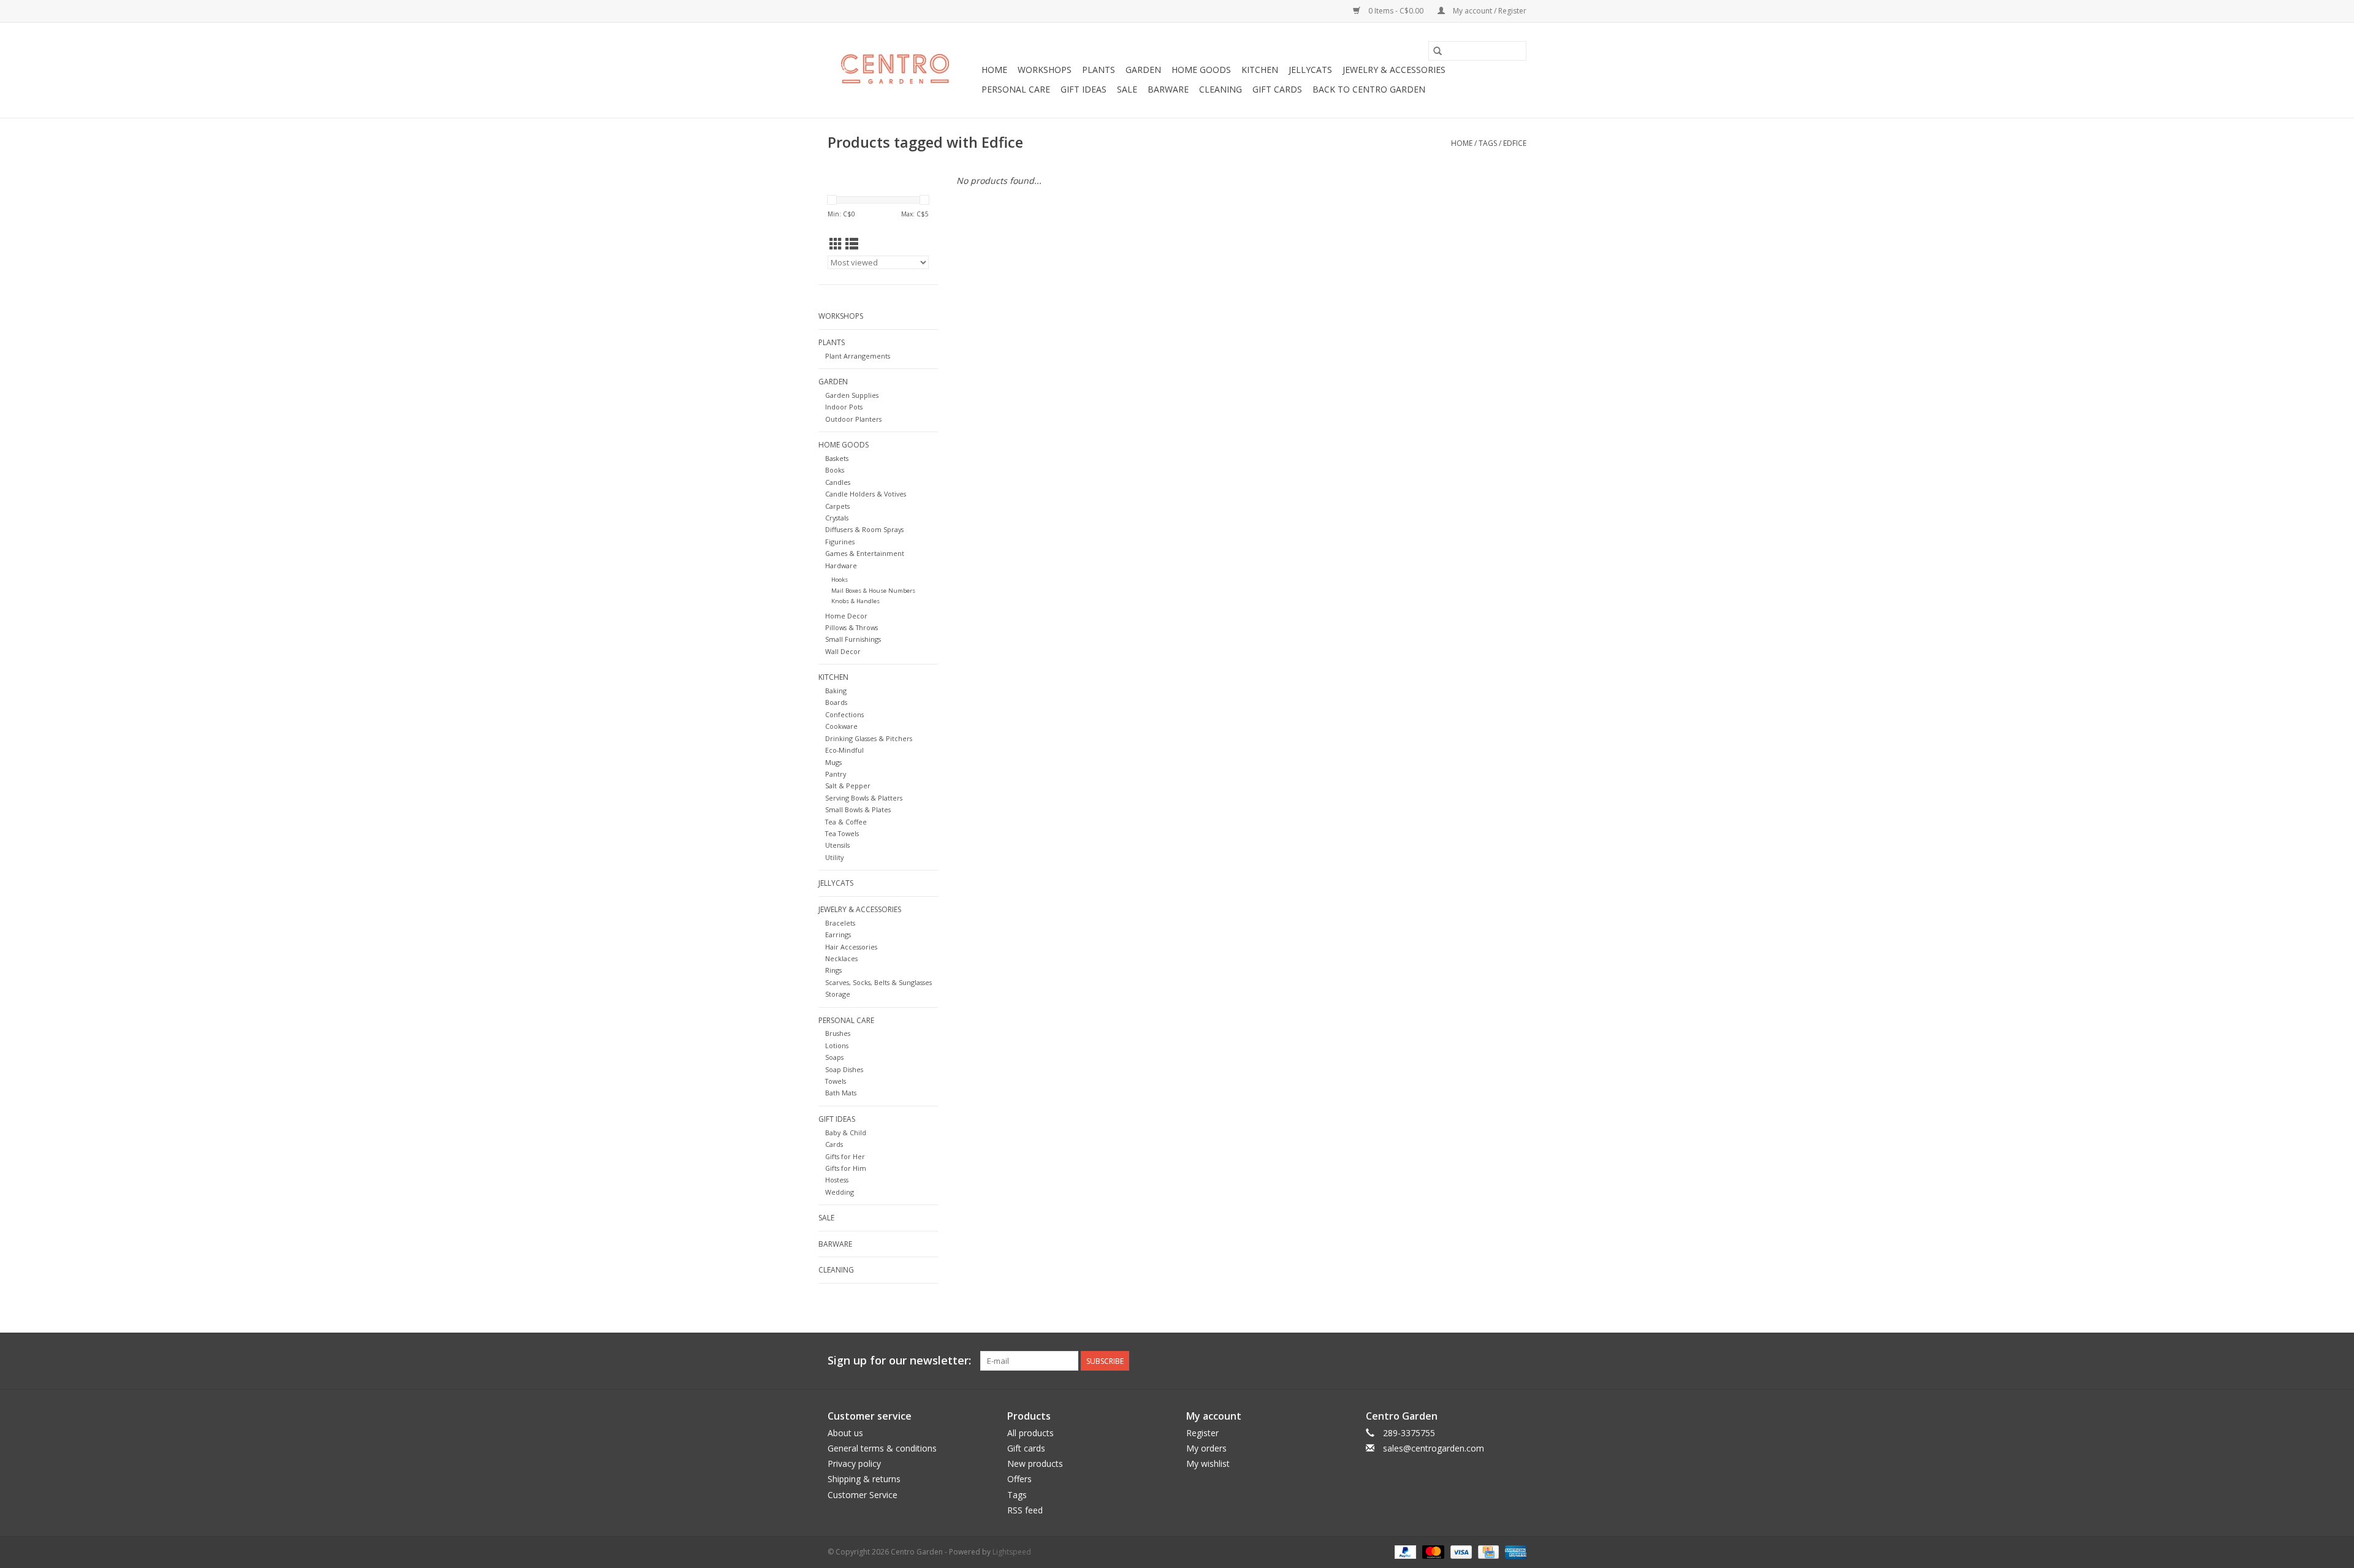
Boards (836, 702)
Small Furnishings (853, 639)
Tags (1488, 143)
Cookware (841, 726)
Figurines (840, 542)
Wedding (840, 1192)
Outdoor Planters (853, 419)
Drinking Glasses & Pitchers (869, 738)
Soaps (834, 1057)
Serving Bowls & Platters (864, 798)
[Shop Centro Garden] (903, 70)
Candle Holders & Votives (866, 494)
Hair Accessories (851, 947)
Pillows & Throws (851, 627)
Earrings (838, 934)
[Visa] (1460, 1551)
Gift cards (1277, 89)
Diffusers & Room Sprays (864, 529)
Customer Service (863, 1495)
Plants (1099, 70)
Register (1202, 1433)
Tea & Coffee (846, 822)
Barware (1168, 89)
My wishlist (1208, 1463)
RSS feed (1025, 1510)
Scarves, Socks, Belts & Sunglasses (878, 982)
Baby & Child (846, 1132)
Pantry (836, 774)
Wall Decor (843, 651)
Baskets (837, 458)
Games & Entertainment (865, 553)
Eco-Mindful (844, 750)
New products (1035, 1463)
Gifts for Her (845, 1156)
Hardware (841, 565)
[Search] (1438, 51)
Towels (836, 1081)
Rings (833, 970)
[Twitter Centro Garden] (1472, 1361)
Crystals (837, 518)
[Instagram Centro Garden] (1517, 1361)
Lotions (837, 1045)
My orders (1206, 1448)
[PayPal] (1404, 1551)
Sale (1127, 89)
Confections (844, 714)
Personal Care (1016, 89)
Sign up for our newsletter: (899, 1361)
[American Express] (1514, 1551)
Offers (1019, 1479)
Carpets (837, 506)
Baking (836, 691)
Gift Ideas (1084, 89)
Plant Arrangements (858, 356)
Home (994, 70)
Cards (834, 1144)
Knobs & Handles (855, 601)
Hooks (840, 580)
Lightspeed (1012, 1552)
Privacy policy (854, 1463)
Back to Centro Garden (1369, 89)
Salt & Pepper (848, 786)
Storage (838, 994)
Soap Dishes (844, 1069)
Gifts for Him (846, 1168)
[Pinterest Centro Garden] (1495, 1361)
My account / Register (1489, 11)
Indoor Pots (844, 407)
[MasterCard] (1432, 1551)
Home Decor (846, 616)
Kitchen (1260, 70)
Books (835, 470)
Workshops (1045, 70)
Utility (834, 857)
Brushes (838, 1033)
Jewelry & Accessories (1394, 70)
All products (1030, 1433)
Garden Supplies (852, 395)
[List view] (852, 244)
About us (845, 1433)
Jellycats (1310, 70)
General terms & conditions (882, 1448)
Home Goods (1201, 70)
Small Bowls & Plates (858, 809)
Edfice (1515, 143)
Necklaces (841, 958)
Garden (1143, 70)
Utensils (837, 845)
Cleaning (1221, 89)
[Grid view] (836, 244)
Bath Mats (841, 1093)
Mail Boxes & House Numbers (873, 591)
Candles (838, 482)
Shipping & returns (864, 1479)
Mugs (833, 762)
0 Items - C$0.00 (1396, 11)
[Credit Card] (1487, 1551)
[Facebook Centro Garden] (1450, 1361)
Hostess (837, 1180)
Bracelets (840, 923)
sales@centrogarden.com (1434, 1448)
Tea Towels (842, 833)
